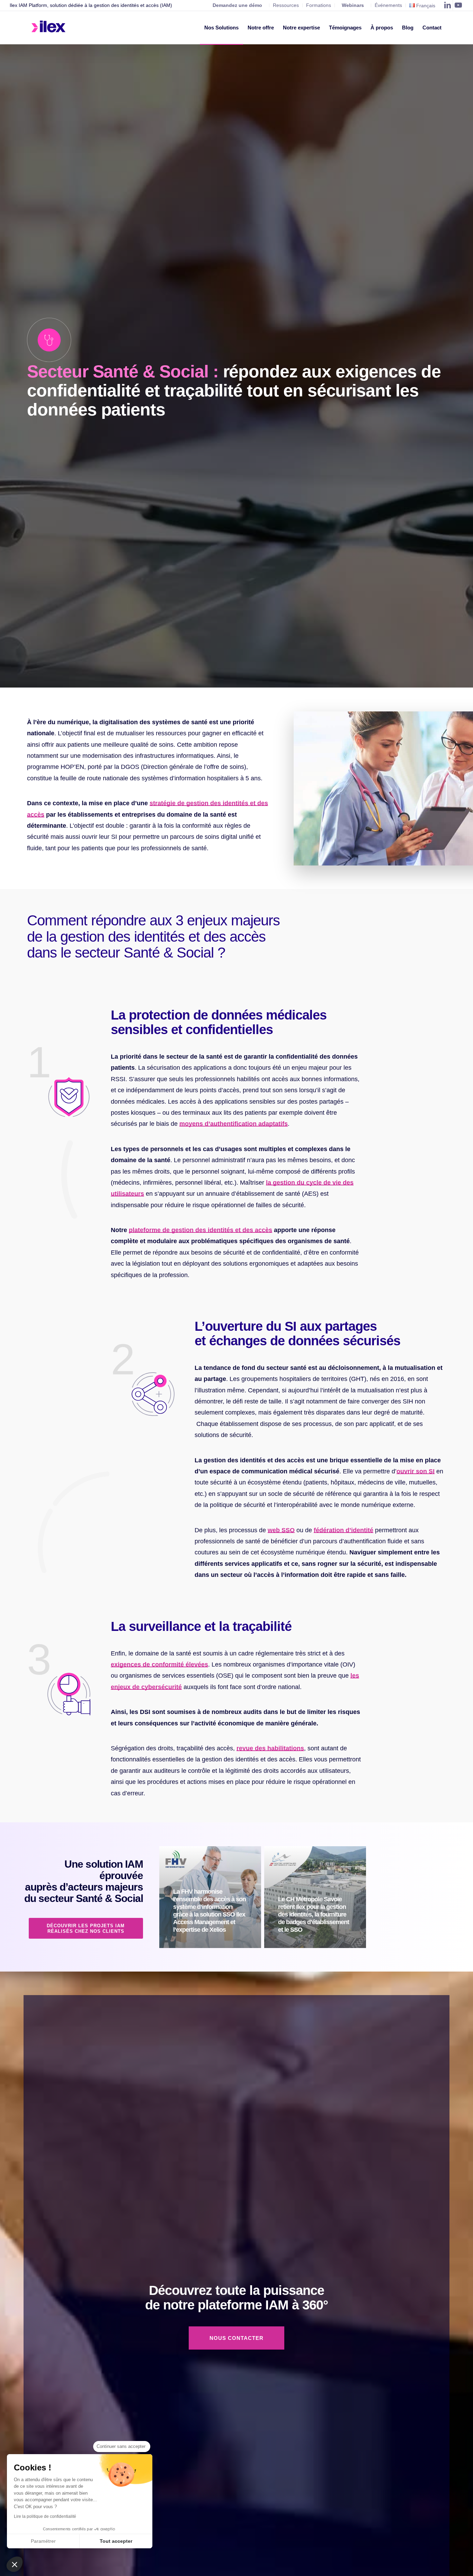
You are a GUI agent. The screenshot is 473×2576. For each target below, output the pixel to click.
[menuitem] (221, 28)
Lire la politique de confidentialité (45, 2516)
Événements (388, 5)
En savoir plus (215, 1945)
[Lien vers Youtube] (458, 5)
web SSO (281, 1530)
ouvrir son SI (416, 1471)
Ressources (286, 5)
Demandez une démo (237, 5)
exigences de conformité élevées (159, 1664)
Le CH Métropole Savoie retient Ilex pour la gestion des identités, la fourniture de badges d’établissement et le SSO (314, 1914)
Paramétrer (43, 2541)
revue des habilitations (270, 1748)
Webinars (353, 5)
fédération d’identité (343, 1530)
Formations (319, 5)
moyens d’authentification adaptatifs (234, 1124)
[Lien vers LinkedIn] (448, 5)
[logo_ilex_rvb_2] (49, 28)
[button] (15, 2564)
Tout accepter (116, 2541)
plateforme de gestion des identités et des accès (200, 1230)
